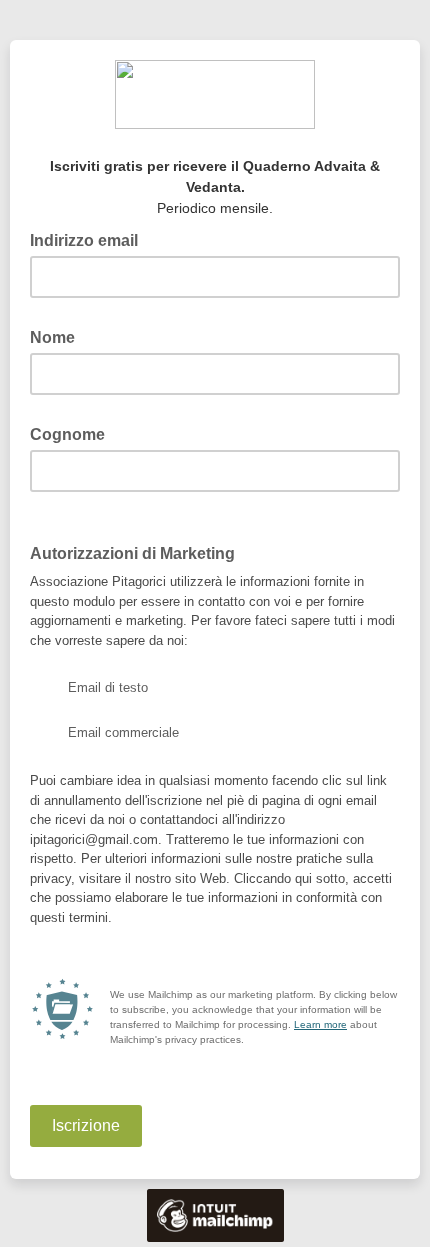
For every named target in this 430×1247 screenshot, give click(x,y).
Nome (58, 336)
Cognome (73, 433)
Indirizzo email (90, 239)
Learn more (320, 1024)
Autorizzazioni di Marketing (138, 552)
